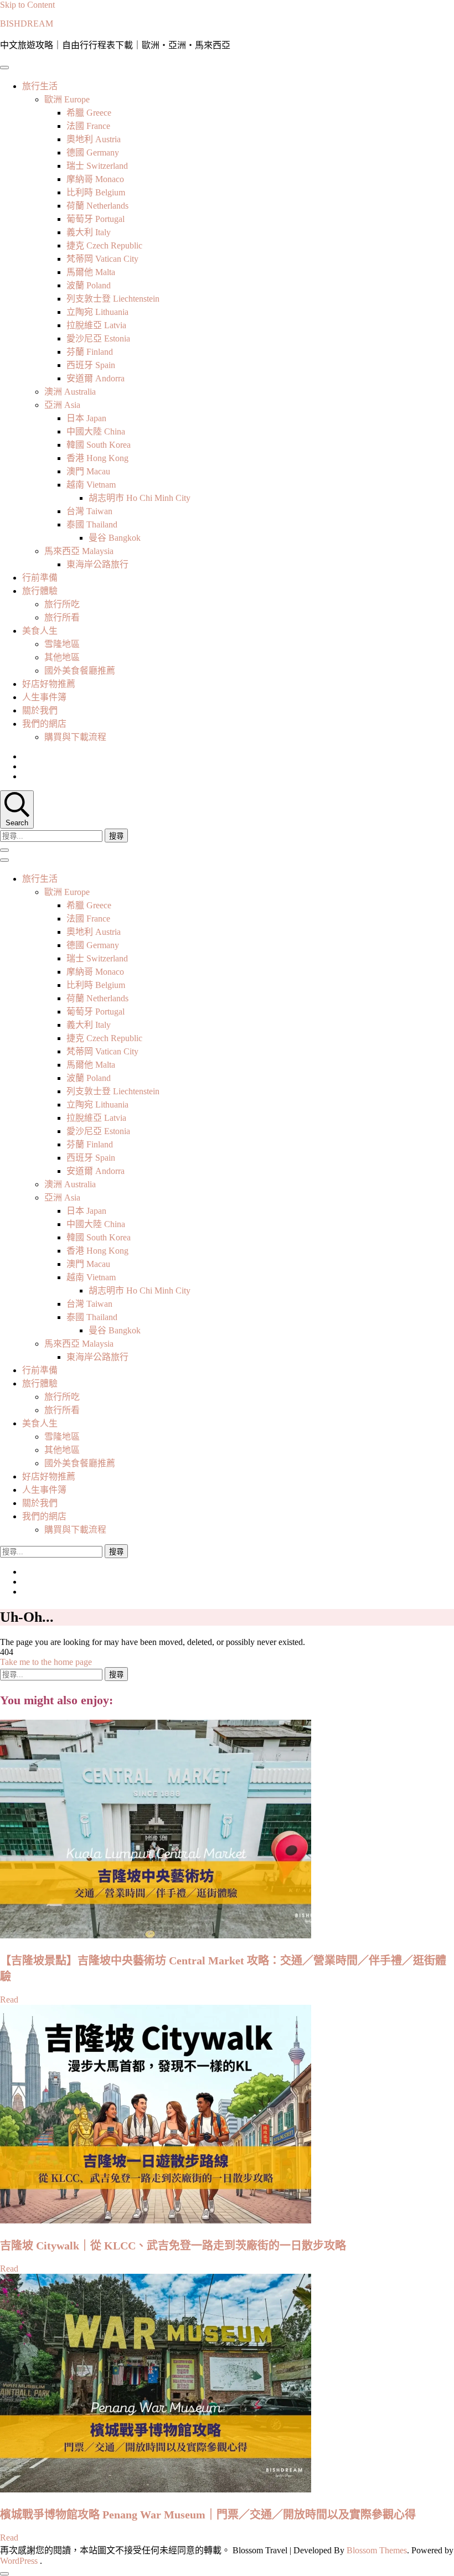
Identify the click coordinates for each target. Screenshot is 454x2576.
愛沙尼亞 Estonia (98, 338)
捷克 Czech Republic (104, 245)
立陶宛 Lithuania (97, 312)
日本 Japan (86, 418)
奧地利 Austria (94, 139)
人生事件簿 (44, 697)
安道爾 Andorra (96, 378)
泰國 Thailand (92, 524)
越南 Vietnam (91, 485)
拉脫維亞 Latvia (96, 325)
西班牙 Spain (91, 365)
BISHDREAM (27, 24)
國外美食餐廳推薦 (80, 671)
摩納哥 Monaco (95, 179)
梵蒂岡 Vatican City (102, 259)
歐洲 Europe (67, 99)
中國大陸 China (96, 431)
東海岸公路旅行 (97, 564)
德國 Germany (93, 152)
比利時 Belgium (96, 192)
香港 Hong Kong (97, 458)
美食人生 (40, 631)
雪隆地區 (62, 644)
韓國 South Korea (99, 445)
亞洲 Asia (62, 405)
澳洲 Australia (70, 392)
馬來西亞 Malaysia (79, 551)
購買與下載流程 (75, 737)
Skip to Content (27, 5)
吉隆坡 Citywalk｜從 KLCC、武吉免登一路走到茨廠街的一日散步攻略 (173, 2246)
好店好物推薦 (49, 684)
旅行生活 (40, 86)
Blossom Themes (377, 2550)
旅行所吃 (62, 604)
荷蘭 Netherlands (97, 206)
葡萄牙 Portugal (96, 219)
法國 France (88, 126)
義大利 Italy (89, 232)
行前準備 (40, 578)
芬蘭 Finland (90, 352)
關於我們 (40, 710)
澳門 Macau (88, 471)
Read (9, 2000)
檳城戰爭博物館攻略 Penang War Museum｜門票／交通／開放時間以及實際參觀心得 (208, 2515)
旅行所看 (62, 617)
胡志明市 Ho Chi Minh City (140, 498)
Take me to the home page (46, 1662)
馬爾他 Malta (91, 272)
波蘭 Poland (89, 285)
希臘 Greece (89, 113)
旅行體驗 (40, 591)
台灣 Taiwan (89, 511)
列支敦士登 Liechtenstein (113, 299)
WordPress (19, 2561)
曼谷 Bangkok (115, 538)
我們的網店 (44, 724)
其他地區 (62, 657)
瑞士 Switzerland (97, 166)
